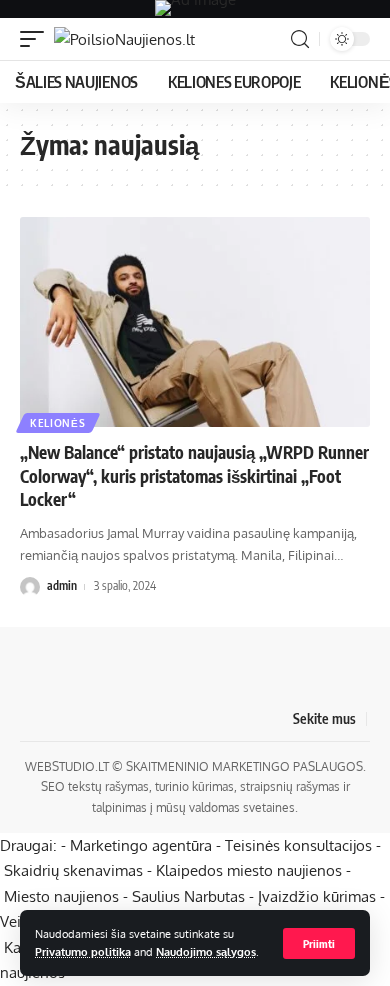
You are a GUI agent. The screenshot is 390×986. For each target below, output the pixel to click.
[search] (300, 39)
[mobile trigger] (37, 39)
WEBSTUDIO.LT (67, 766)
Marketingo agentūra (141, 845)
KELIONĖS (58, 423)
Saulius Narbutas (188, 896)
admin (62, 585)
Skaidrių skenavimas (73, 870)
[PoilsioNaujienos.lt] (124, 39)
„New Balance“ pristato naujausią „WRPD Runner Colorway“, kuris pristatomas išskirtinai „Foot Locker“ (194, 476)
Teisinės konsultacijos (298, 845)
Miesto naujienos (61, 896)
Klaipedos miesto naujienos (249, 870)
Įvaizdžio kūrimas (317, 896)
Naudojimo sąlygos (206, 951)
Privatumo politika (83, 951)
